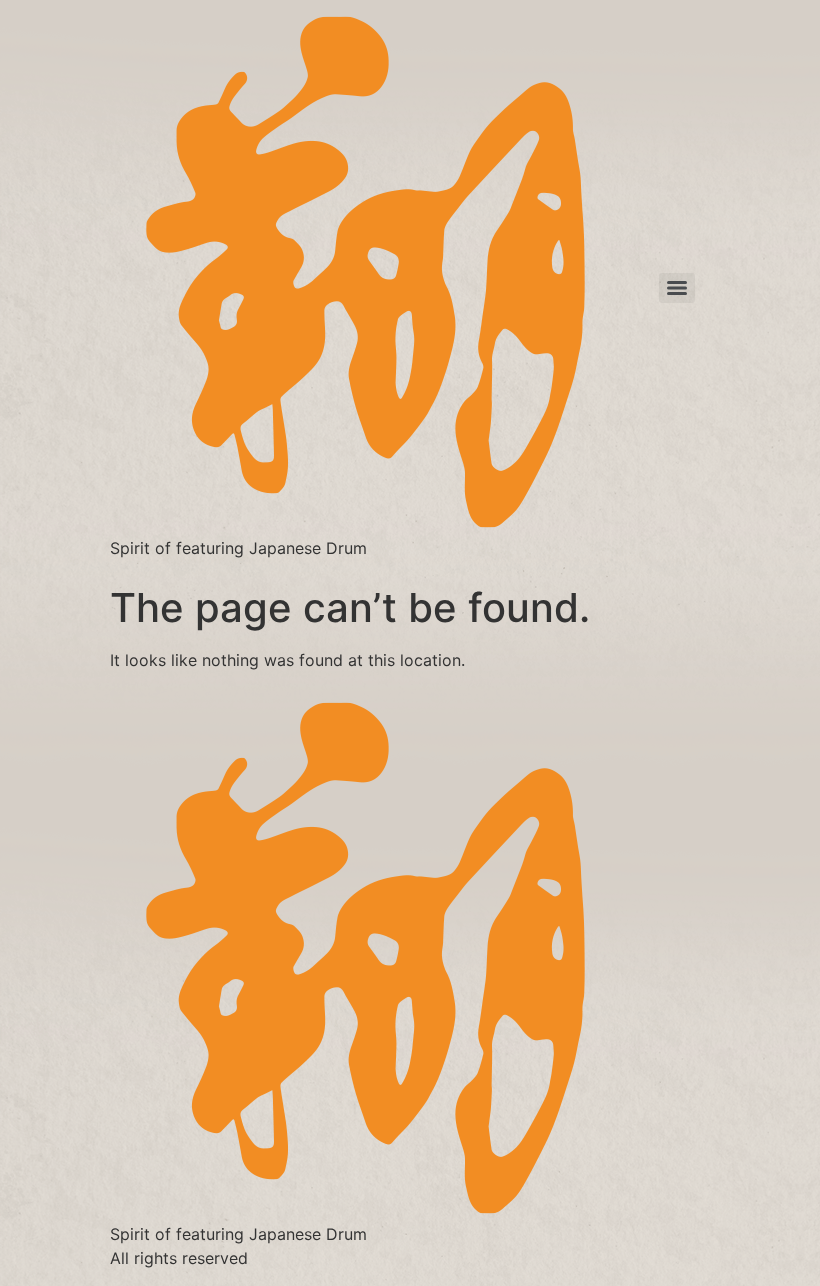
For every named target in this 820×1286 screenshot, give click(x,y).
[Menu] (677, 288)
